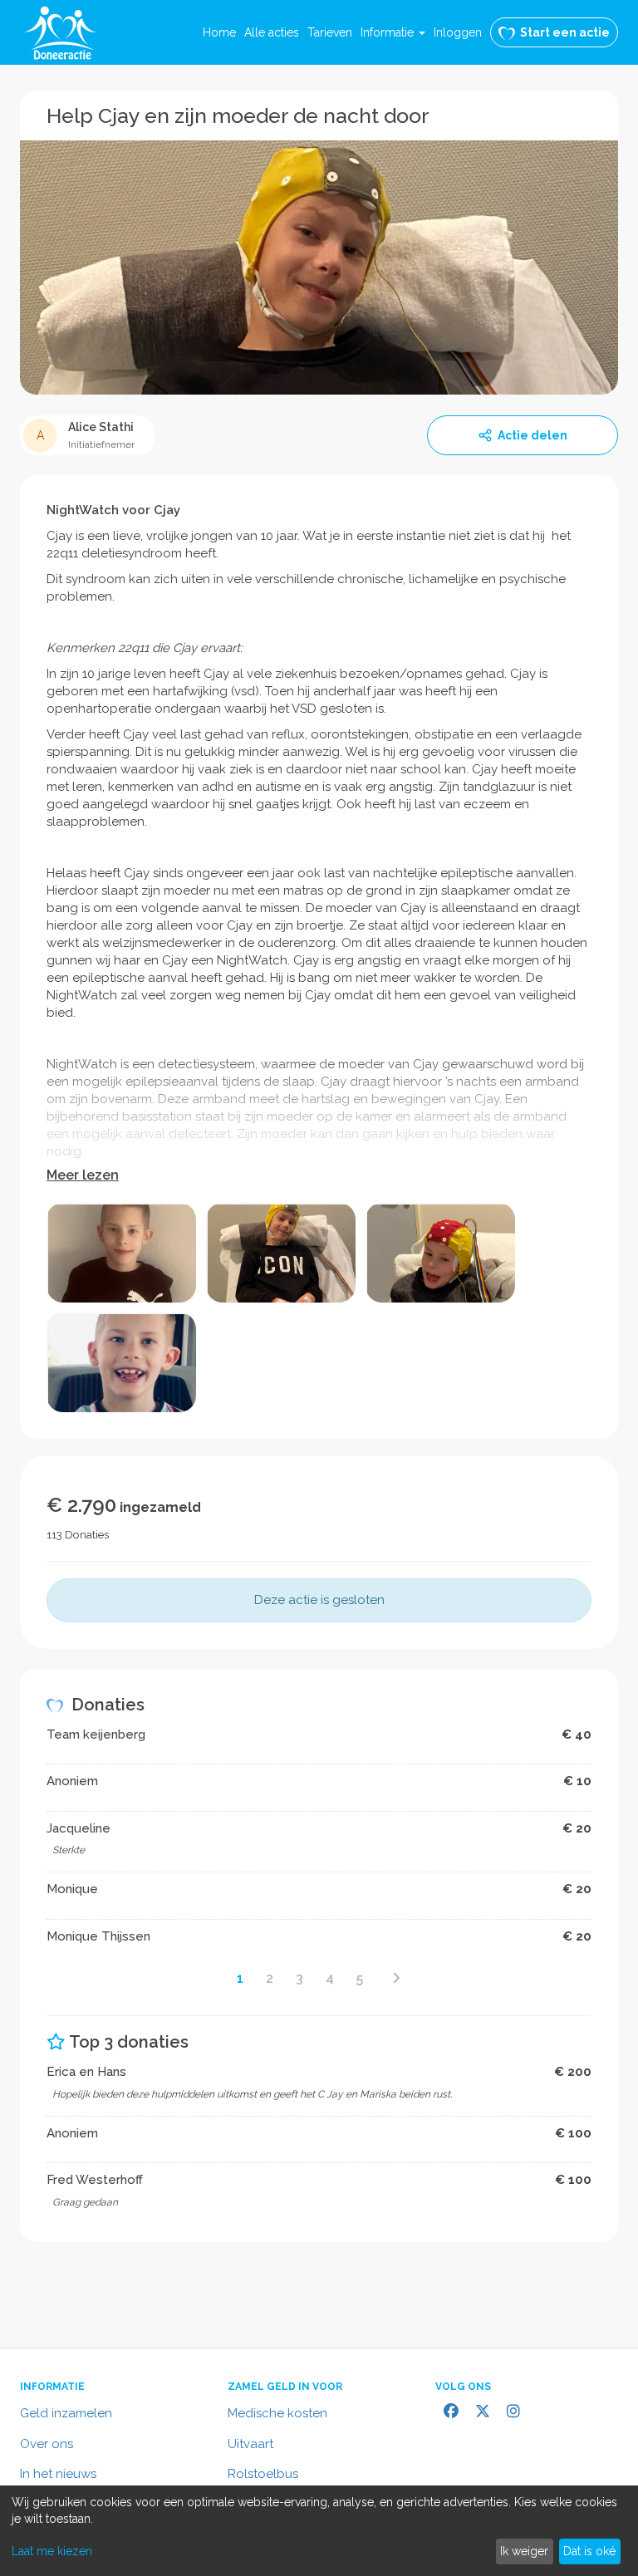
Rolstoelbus (263, 2474)
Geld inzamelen (66, 2413)
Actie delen (532, 435)
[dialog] (319, 2531)
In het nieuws (58, 2474)
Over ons (47, 2444)
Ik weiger (524, 2551)
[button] (393, 32)
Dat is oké (589, 2551)
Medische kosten (277, 2413)
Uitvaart (250, 2444)
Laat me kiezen (52, 2551)
